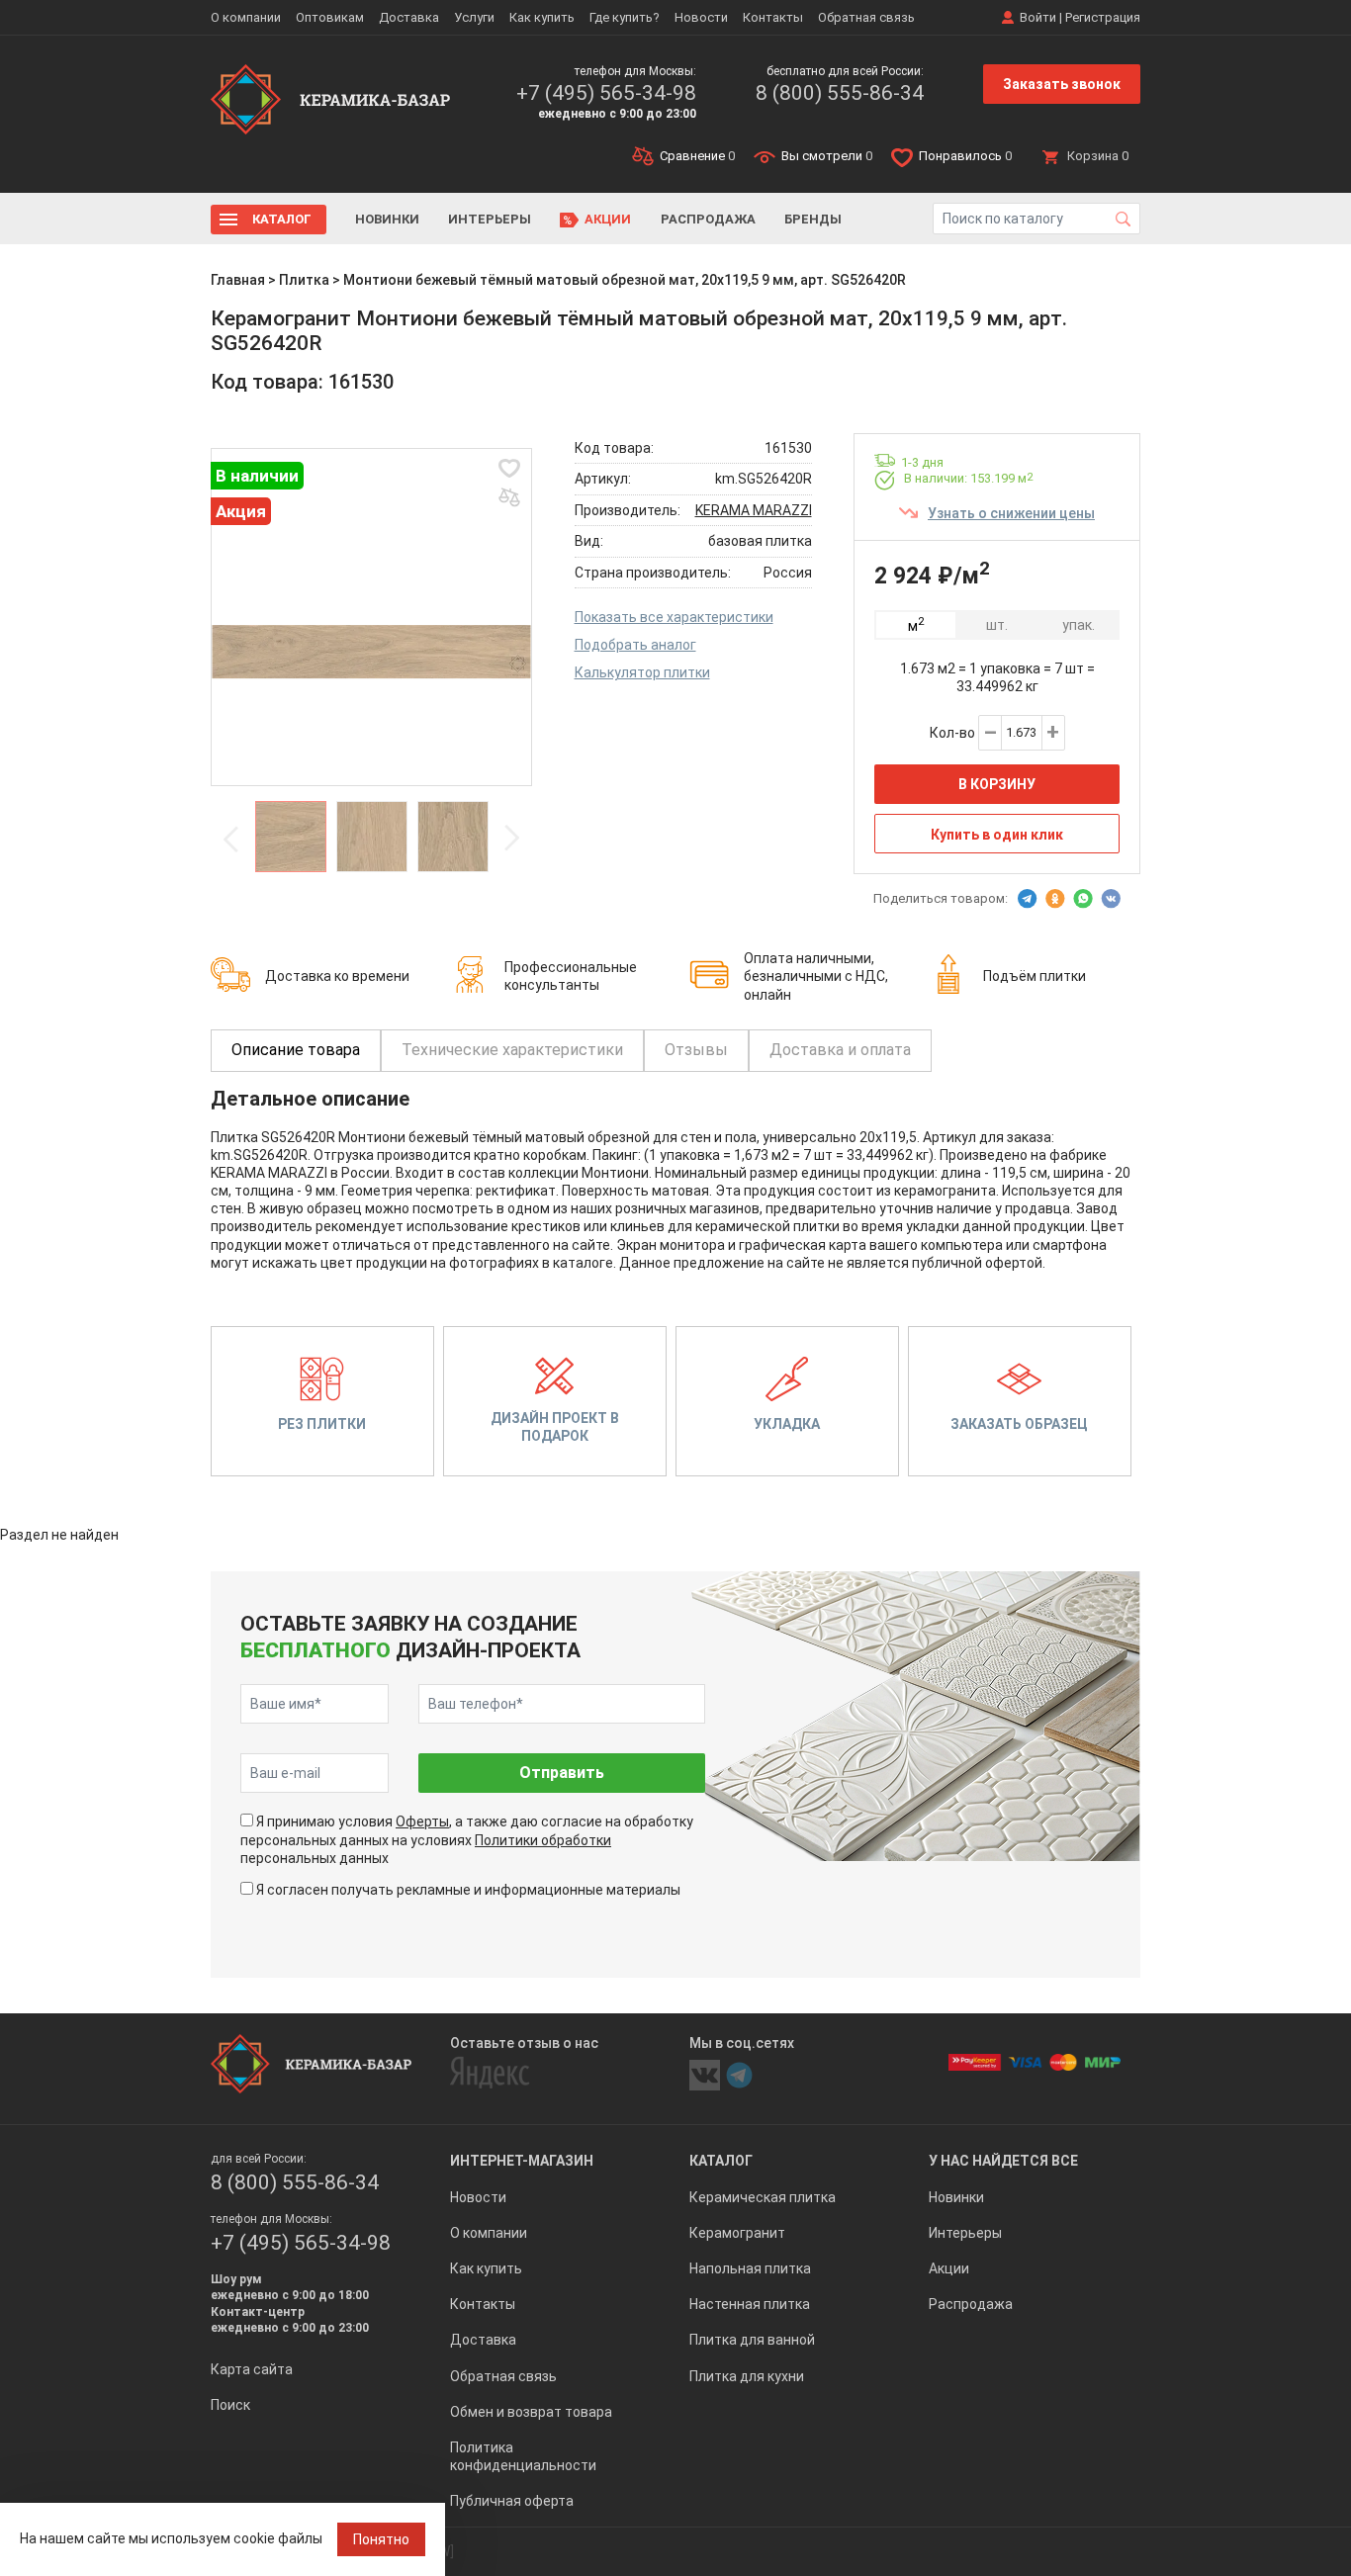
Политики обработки (543, 1840)
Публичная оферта (512, 2501)
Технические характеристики (512, 1050)
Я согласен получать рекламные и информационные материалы (468, 1890)
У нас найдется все (1003, 2161)
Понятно (381, 2539)
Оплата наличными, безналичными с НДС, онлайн (816, 976)
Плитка (304, 280)
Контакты (773, 17)
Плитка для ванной (752, 2340)
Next (511, 839)
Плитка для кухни (747, 2376)
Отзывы (696, 1050)
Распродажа (708, 219)
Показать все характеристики (674, 617)
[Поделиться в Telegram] (1028, 899)
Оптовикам (330, 17)
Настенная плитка (750, 2304)
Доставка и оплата (840, 1050)
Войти (1038, 17)
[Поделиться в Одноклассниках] (1055, 899)
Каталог (282, 219)
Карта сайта (252, 2369)
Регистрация (1103, 17)
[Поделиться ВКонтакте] (1111, 899)
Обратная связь (866, 17)
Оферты (422, 1821)
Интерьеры (490, 219)
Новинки (387, 219)
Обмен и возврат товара (531, 2412)
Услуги (474, 17)
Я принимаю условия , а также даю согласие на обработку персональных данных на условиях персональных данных (467, 1839)
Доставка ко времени (337, 976)
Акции (608, 219)
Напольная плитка (750, 2268)
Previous (231, 839)
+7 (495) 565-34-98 (606, 93)
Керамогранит (737, 2233)
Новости (701, 17)
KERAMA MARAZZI (754, 510)
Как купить (542, 17)
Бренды (813, 219)
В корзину (997, 784)
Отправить (562, 1773)
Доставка (409, 17)
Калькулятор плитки (642, 672)
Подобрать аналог (635, 645)
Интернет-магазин (522, 2161)
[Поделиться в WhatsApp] (1083, 899)
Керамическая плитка (763, 2197)
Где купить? (625, 17)
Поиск (230, 2405)
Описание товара (296, 1050)
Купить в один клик (997, 835)
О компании (246, 17)
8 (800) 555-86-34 (840, 93)
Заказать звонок (1062, 84)
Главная (238, 280)
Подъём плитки (1035, 976)
